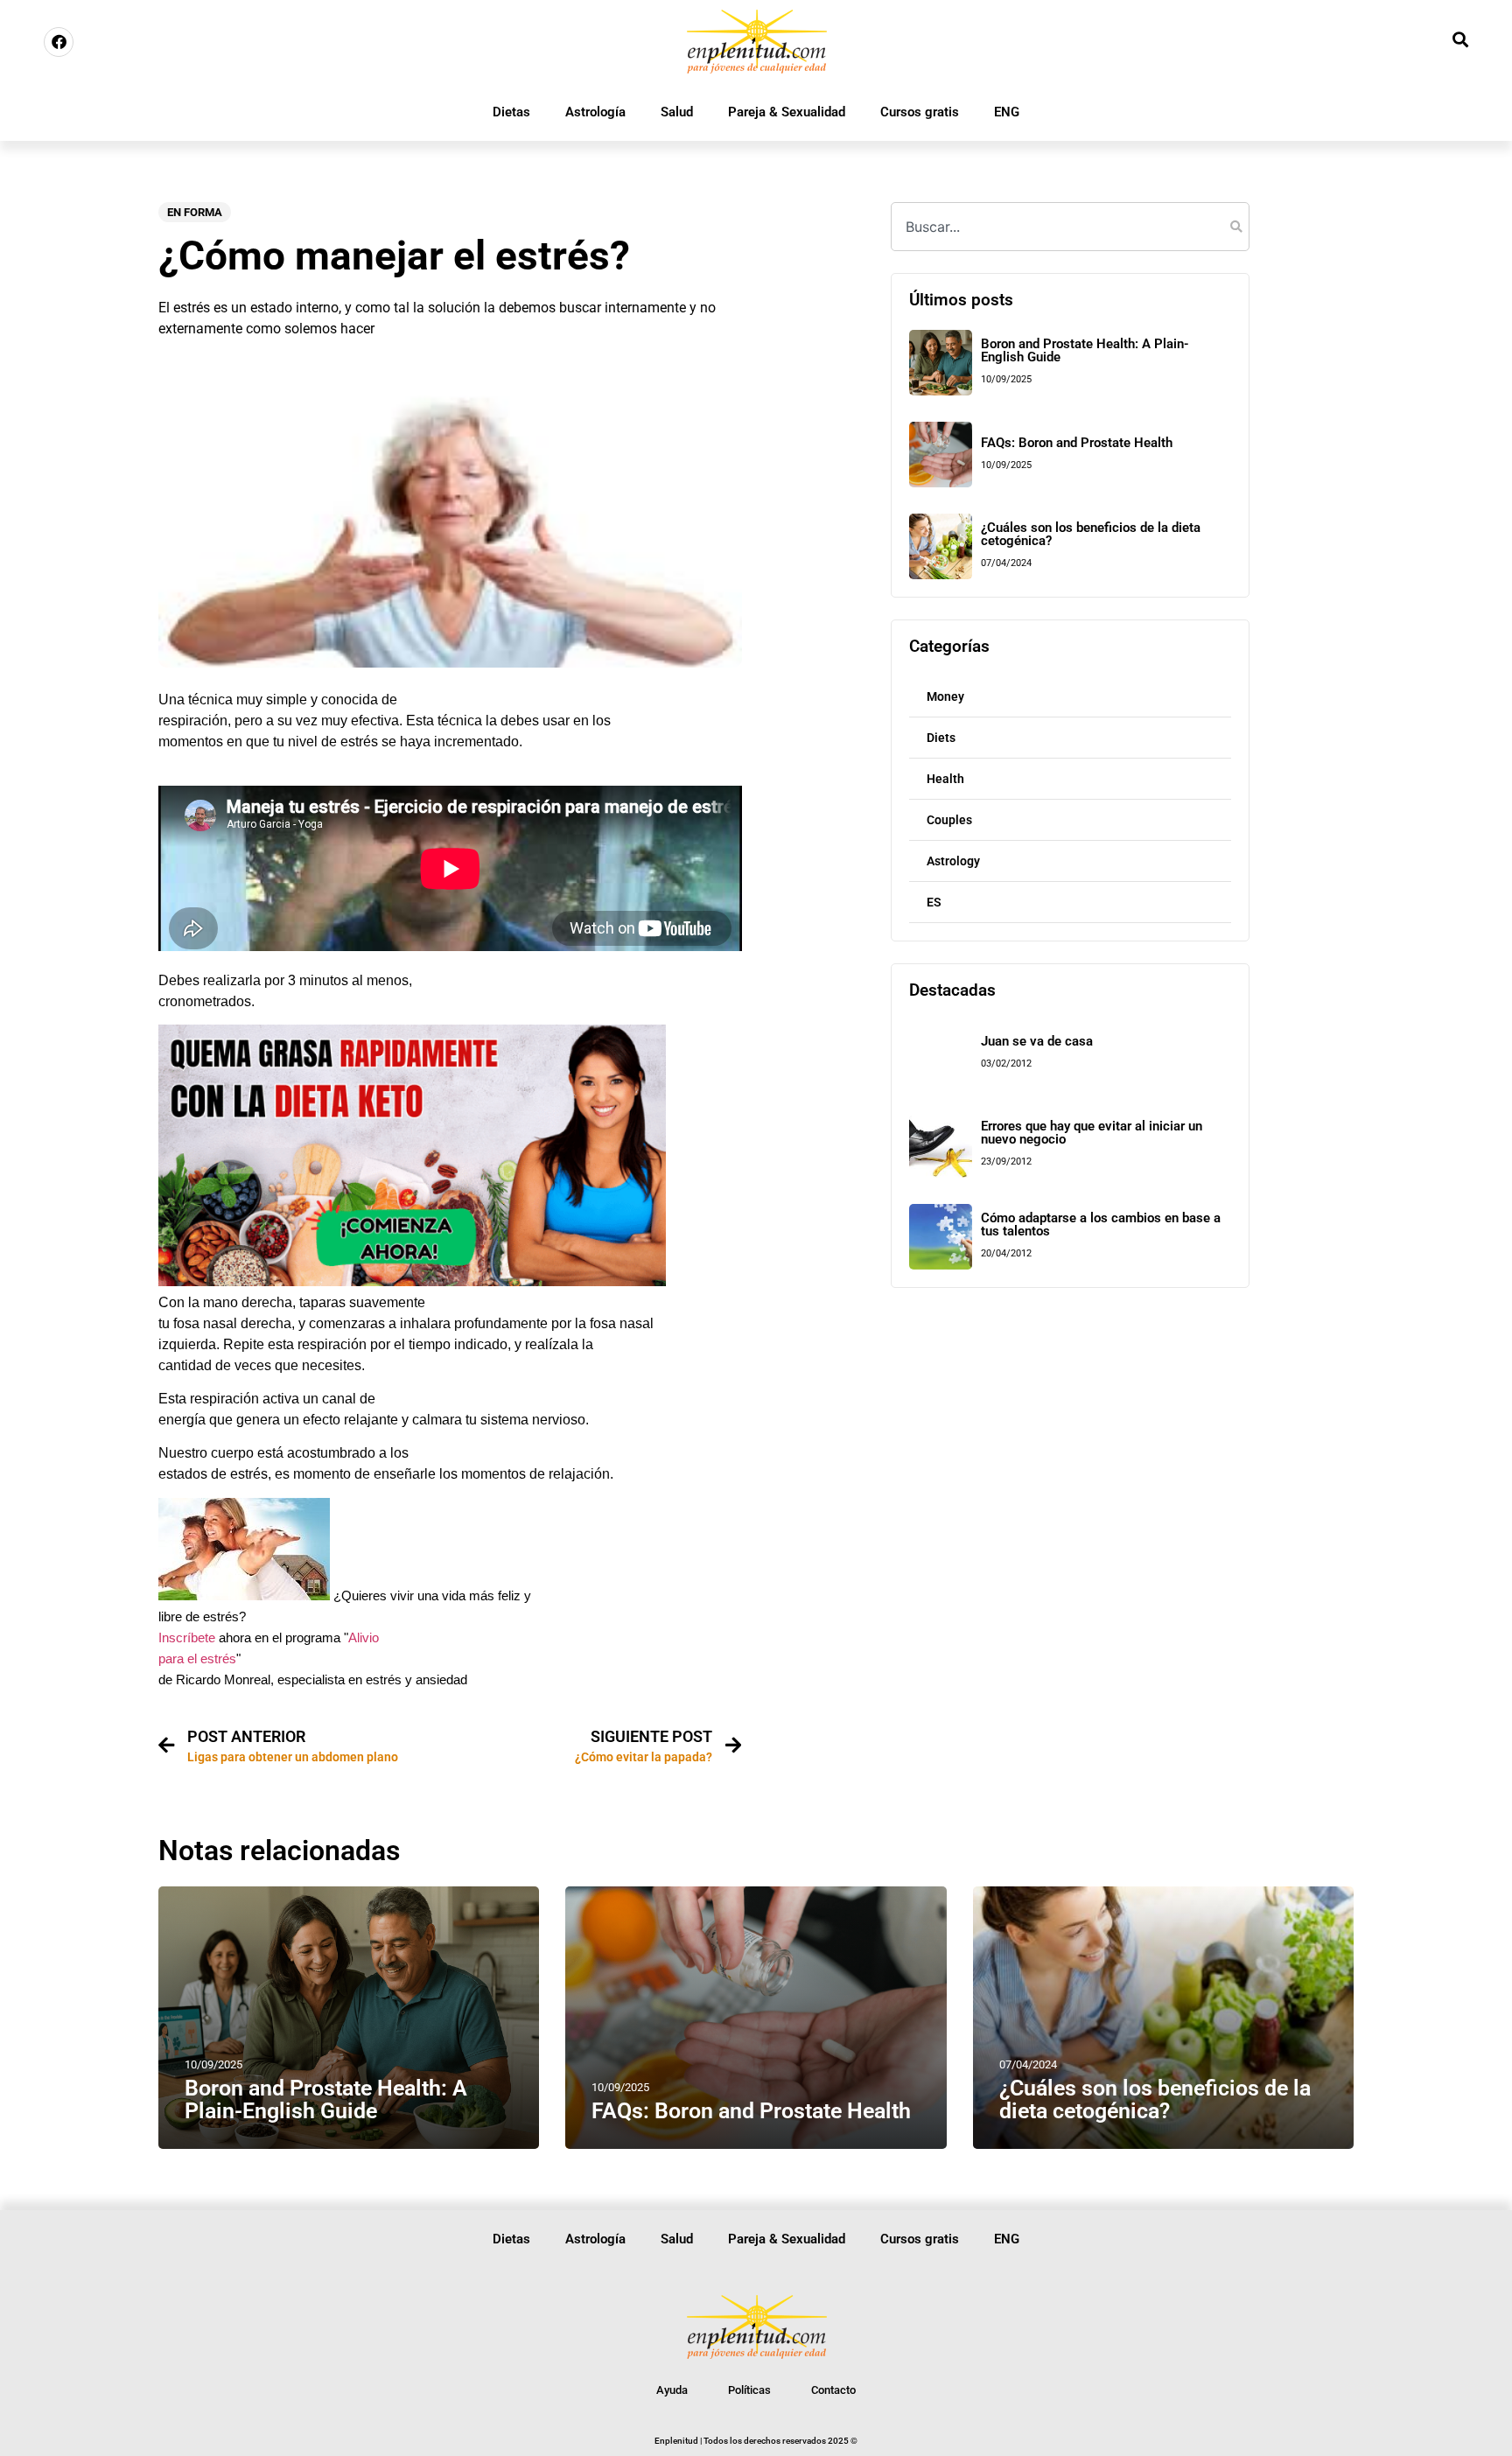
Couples (949, 820)
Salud (677, 112)
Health (945, 779)
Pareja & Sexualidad (787, 112)
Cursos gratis (920, 112)
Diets (941, 738)
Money (945, 696)
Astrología (595, 112)
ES (934, 902)
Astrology (953, 861)
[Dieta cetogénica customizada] (412, 1281)
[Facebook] (59, 42)
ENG (1007, 112)
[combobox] (1070, 227)
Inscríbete (187, 1638)
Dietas (511, 112)
